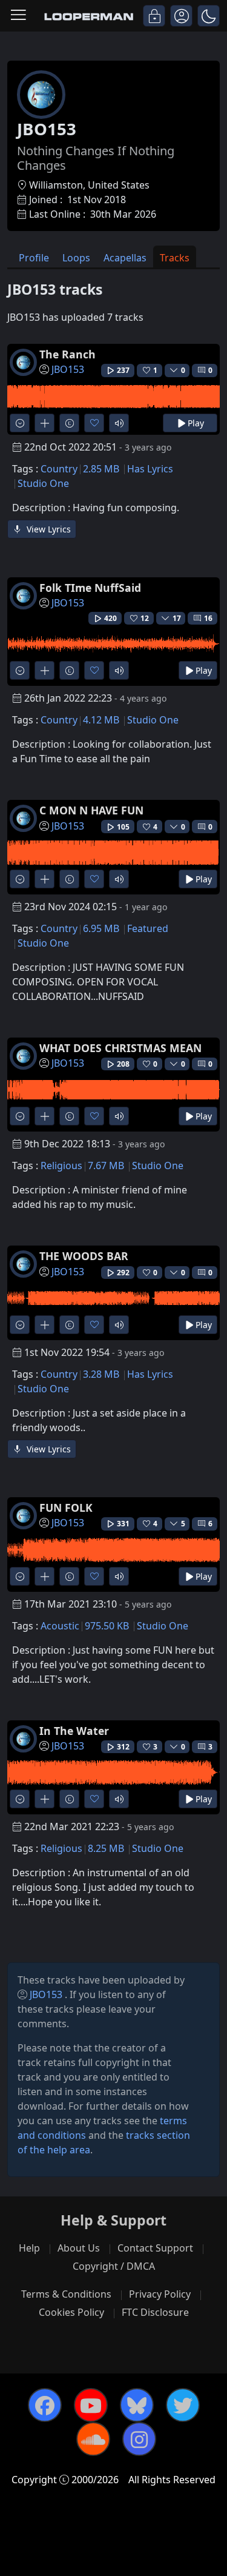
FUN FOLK (66, 1508)
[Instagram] (139, 2439)
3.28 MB (101, 1374)
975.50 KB (107, 1626)
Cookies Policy (71, 2312)
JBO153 (68, 369)
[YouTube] (91, 2405)
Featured (148, 928)
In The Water (74, 1731)
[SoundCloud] (93, 2439)
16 (208, 618)
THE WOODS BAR (84, 1256)
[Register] (181, 16)
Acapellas (125, 258)
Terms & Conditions (66, 2294)
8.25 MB (106, 1848)
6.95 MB (101, 928)
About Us (79, 2248)
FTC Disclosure (155, 2312)
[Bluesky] (137, 2405)
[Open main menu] (18, 16)
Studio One (43, 483)
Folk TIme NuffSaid (90, 588)
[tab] (34, 257)
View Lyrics (48, 529)
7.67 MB (106, 1166)
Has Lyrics (150, 469)
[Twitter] (183, 2405)
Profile (34, 258)
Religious (61, 1166)
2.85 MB (101, 469)
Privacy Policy (160, 2294)
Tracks (175, 258)
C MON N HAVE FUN (91, 810)
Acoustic (60, 1626)
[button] (209, 16)
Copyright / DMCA (114, 2266)
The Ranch (67, 354)
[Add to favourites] (94, 423)
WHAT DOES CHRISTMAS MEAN (120, 1048)
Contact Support (155, 2248)
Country (59, 469)
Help (29, 2248)
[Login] (154, 16)
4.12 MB (101, 720)
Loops (76, 258)
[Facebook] (45, 2405)
